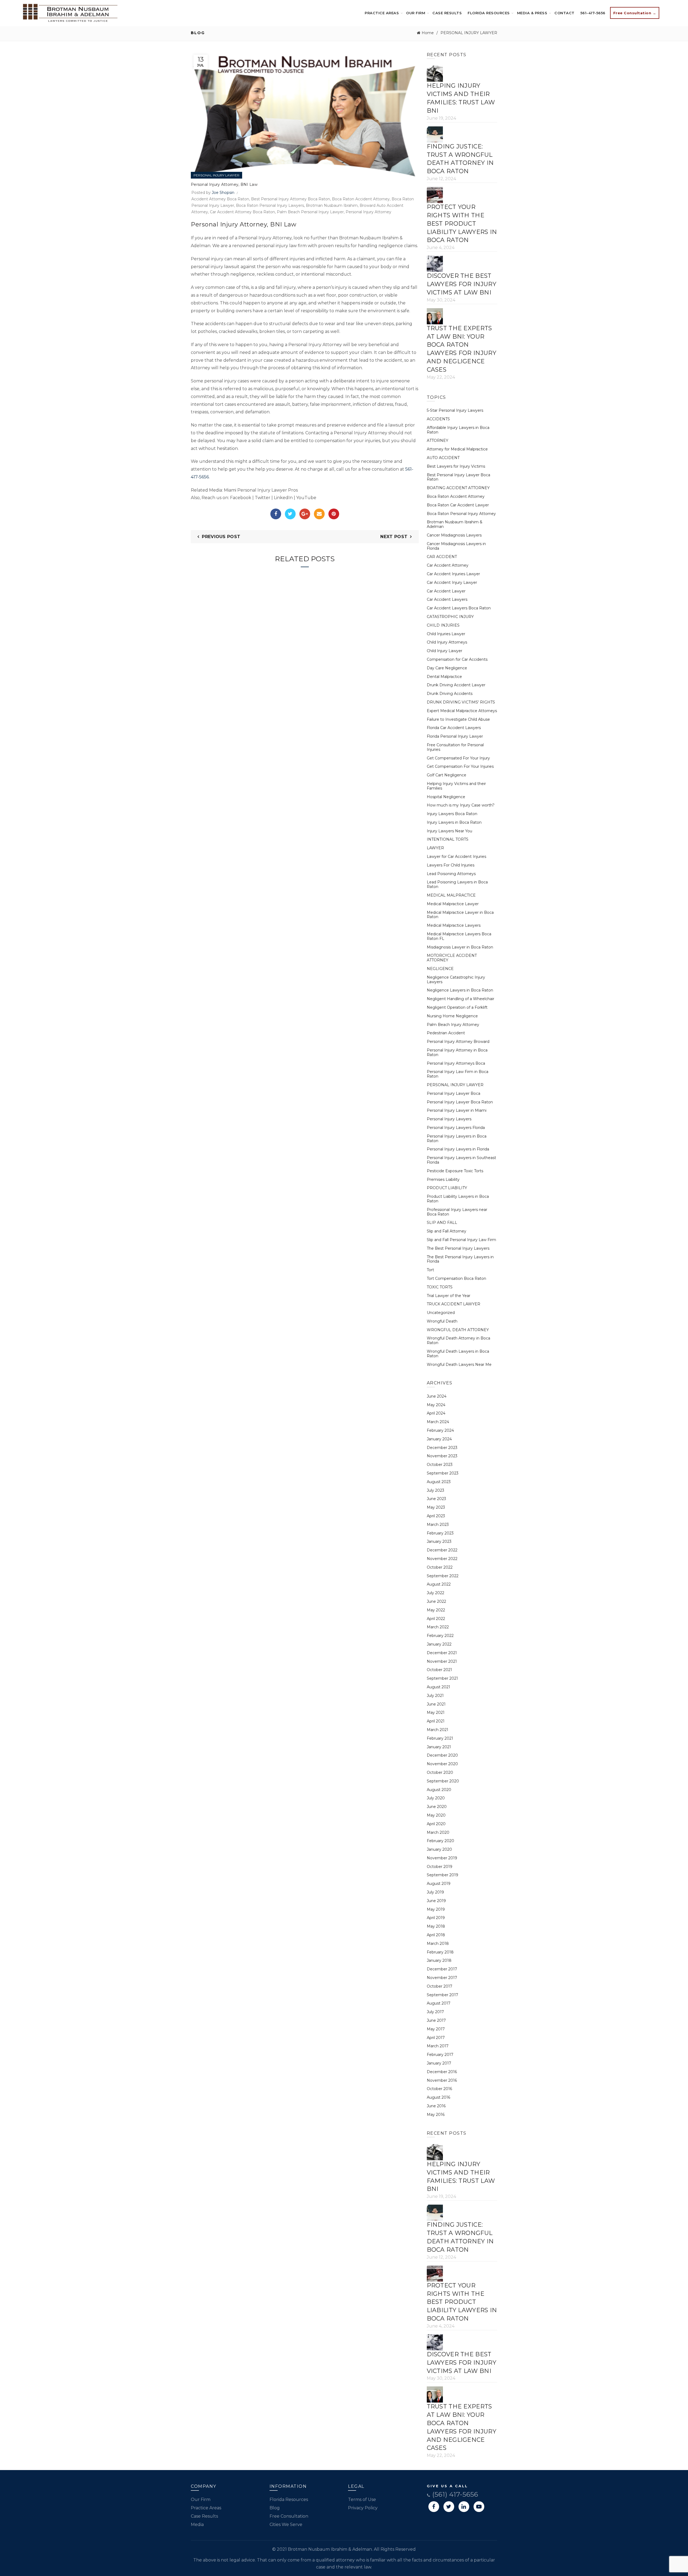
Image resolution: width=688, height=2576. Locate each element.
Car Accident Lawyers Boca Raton (459, 608)
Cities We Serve (286, 2525)
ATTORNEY (438, 440)
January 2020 (439, 1849)
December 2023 (442, 1448)
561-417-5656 (593, 13)
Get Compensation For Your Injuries (460, 766)
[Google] (305, 514)
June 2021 (436, 1704)
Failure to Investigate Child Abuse (458, 719)
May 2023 (436, 1507)
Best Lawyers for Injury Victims (456, 466)
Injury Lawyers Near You (449, 831)
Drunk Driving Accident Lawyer (456, 685)
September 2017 (442, 1995)
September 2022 (443, 1576)
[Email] (319, 514)
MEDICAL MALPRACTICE (451, 895)
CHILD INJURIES (443, 625)
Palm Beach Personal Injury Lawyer (310, 212)
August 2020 (439, 1790)
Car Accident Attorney (448, 565)
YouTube (306, 498)
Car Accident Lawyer (446, 591)
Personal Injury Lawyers (449, 1119)
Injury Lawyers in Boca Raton (454, 822)
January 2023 (439, 1541)
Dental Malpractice (444, 677)
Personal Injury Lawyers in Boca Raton (457, 1138)
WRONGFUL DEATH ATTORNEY (458, 1330)
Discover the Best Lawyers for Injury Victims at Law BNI (462, 284)
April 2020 (436, 1824)
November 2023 (442, 1456)
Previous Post (221, 537)
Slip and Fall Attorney (447, 1231)
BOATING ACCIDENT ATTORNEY (458, 488)
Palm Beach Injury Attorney (453, 1025)
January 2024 (439, 1439)
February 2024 (440, 1430)
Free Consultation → (635, 13)
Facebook (241, 498)
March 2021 (438, 1730)
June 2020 (437, 1807)
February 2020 (440, 1841)
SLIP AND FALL (442, 1223)
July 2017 (435, 2012)
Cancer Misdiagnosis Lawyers (454, 535)
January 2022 (439, 1644)
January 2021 (439, 1747)
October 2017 (440, 1986)
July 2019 (435, 1892)
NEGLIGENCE (440, 969)
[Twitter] (290, 514)
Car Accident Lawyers (447, 599)
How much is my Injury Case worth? (461, 805)
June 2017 (436, 2020)
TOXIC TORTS (440, 1287)
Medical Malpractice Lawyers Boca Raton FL (459, 936)
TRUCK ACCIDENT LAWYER (454, 1304)
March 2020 (438, 1832)
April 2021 (436, 1721)
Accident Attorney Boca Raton (220, 199)
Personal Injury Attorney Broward (458, 1042)
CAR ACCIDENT (442, 557)
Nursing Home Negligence (452, 1016)
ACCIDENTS (438, 419)
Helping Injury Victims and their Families (456, 786)
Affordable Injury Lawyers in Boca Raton (458, 430)
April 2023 (436, 1516)
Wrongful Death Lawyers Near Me (459, 1365)
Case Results (447, 13)
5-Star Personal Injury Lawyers (455, 410)
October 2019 (440, 1867)
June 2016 (436, 2106)
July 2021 (435, 1696)
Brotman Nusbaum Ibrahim (332, 205)
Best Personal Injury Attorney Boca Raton (291, 199)
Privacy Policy (363, 2508)
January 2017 (439, 2063)
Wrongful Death (442, 1321)
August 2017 (439, 2003)
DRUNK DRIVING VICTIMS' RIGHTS (461, 702)
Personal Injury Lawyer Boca (454, 1093)
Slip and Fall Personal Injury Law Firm (461, 1240)
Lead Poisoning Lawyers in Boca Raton (457, 884)
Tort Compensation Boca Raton (456, 1278)
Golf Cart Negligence (447, 775)
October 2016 (439, 2089)
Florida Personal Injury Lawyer (455, 736)
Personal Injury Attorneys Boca (456, 1063)
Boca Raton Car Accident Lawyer (458, 505)
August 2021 (438, 1687)
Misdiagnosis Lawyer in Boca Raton (460, 947)
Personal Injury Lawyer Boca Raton (460, 1102)
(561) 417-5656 (454, 2494)
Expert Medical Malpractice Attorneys (462, 711)
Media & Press (532, 13)
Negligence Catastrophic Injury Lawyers (456, 980)
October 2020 (440, 1772)
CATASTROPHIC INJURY (450, 617)
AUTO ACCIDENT (443, 458)
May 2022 (436, 1610)
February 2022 (440, 1636)
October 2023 (440, 1465)
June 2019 (436, 1901)
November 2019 (442, 1858)
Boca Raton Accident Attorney (361, 199)
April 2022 (436, 1619)
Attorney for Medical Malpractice (457, 449)
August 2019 (439, 1884)
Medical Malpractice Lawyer (453, 904)
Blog (275, 2508)
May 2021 (436, 1712)
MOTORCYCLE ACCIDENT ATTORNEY (452, 958)
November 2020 (442, 1764)
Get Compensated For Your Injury (458, 758)
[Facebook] (276, 514)
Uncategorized (441, 1313)
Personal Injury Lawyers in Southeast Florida (461, 1160)
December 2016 (442, 2072)
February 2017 (440, 2055)
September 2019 (442, 1875)
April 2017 (436, 2038)
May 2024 (436, 1405)
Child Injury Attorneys (447, 642)
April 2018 (436, 1935)
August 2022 (439, 1584)
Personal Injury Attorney (368, 212)
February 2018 (440, 1952)
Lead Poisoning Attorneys (451, 874)
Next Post (394, 537)
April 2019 (436, 1918)
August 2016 (438, 2097)
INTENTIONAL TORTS (448, 839)
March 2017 (438, 2046)
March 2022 (438, 1627)
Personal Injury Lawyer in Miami (457, 1110)
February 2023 (440, 1533)
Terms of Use (362, 2499)
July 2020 (436, 1798)
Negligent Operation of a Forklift (457, 1007)
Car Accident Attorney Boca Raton (242, 212)
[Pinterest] (334, 514)
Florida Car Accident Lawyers (454, 728)
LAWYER (435, 848)
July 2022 (436, 1593)
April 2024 (436, 1413)
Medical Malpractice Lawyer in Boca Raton (460, 915)
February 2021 (440, 1738)
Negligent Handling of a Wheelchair (461, 999)
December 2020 (442, 1755)
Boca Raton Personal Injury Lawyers (270, 205)
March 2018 (438, 1943)
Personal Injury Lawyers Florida (456, 1128)
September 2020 (443, 1781)
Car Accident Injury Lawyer (452, 582)
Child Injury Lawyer (445, 651)
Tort (430, 1270)
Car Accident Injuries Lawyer (453, 574)
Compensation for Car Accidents (457, 659)
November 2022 (442, 1559)
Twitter (263, 498)
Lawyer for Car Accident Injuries (456, 857)
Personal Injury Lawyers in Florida (458, 1149)
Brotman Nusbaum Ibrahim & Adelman (455, 524)
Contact (565, 13)
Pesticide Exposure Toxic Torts (455, 1171)
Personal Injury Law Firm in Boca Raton (458, 1074)
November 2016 (442, 2080)
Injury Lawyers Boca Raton (452, 814)
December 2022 (442, 1550)
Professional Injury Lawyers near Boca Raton (457, 1212)
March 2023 (438, 1525)
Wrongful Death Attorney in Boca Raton (458, 1340)
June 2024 (437, 1396)
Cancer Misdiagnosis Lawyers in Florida (456, 546)
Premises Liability (443, 1179)
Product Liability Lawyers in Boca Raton (458, 1199)
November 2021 (442, 1661)
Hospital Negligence (446, 797)
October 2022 (440, 1567)
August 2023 (439, 1482)
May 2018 (436, 1926)
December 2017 (442, 1969)
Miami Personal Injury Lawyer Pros (261, 490)
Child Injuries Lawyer (446, 634)
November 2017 (442, 1978)
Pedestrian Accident (446, 1033)
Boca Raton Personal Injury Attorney (461, 514)
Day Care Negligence (447, 668)
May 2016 (436, 2115)
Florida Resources (489, 13)
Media (197, 2525)
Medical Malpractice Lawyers (454, 925)
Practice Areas (382, 13)
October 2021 (439, 1670)
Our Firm (416, 13)
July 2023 (436, 1490)
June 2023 (436, 1499)
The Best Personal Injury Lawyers (458, 1248)
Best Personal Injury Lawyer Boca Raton (458, 477)
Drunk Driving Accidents (450, 694)
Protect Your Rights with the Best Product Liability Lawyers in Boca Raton (462, 223)
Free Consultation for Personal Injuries (455, 747)
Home (428, 33)
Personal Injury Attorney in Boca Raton (457, 1052)
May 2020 (436, 1815)
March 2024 (438, 1422)
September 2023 (443, 1473)
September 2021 (442, 1678)
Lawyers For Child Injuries (451, 865)
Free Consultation (289, 2516)
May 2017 (436, 2029)
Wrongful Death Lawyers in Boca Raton (458, 1354)
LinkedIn (283, 498)
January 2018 (439, 1960)
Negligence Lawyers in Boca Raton (460, 990)
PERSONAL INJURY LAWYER (469, 33)
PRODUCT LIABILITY (447, 1188)
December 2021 (442, 1653)
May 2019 (436, 1909)
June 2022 (436, 1601)
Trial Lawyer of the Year (449, 1296)
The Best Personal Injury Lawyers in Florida (460, 1259)
